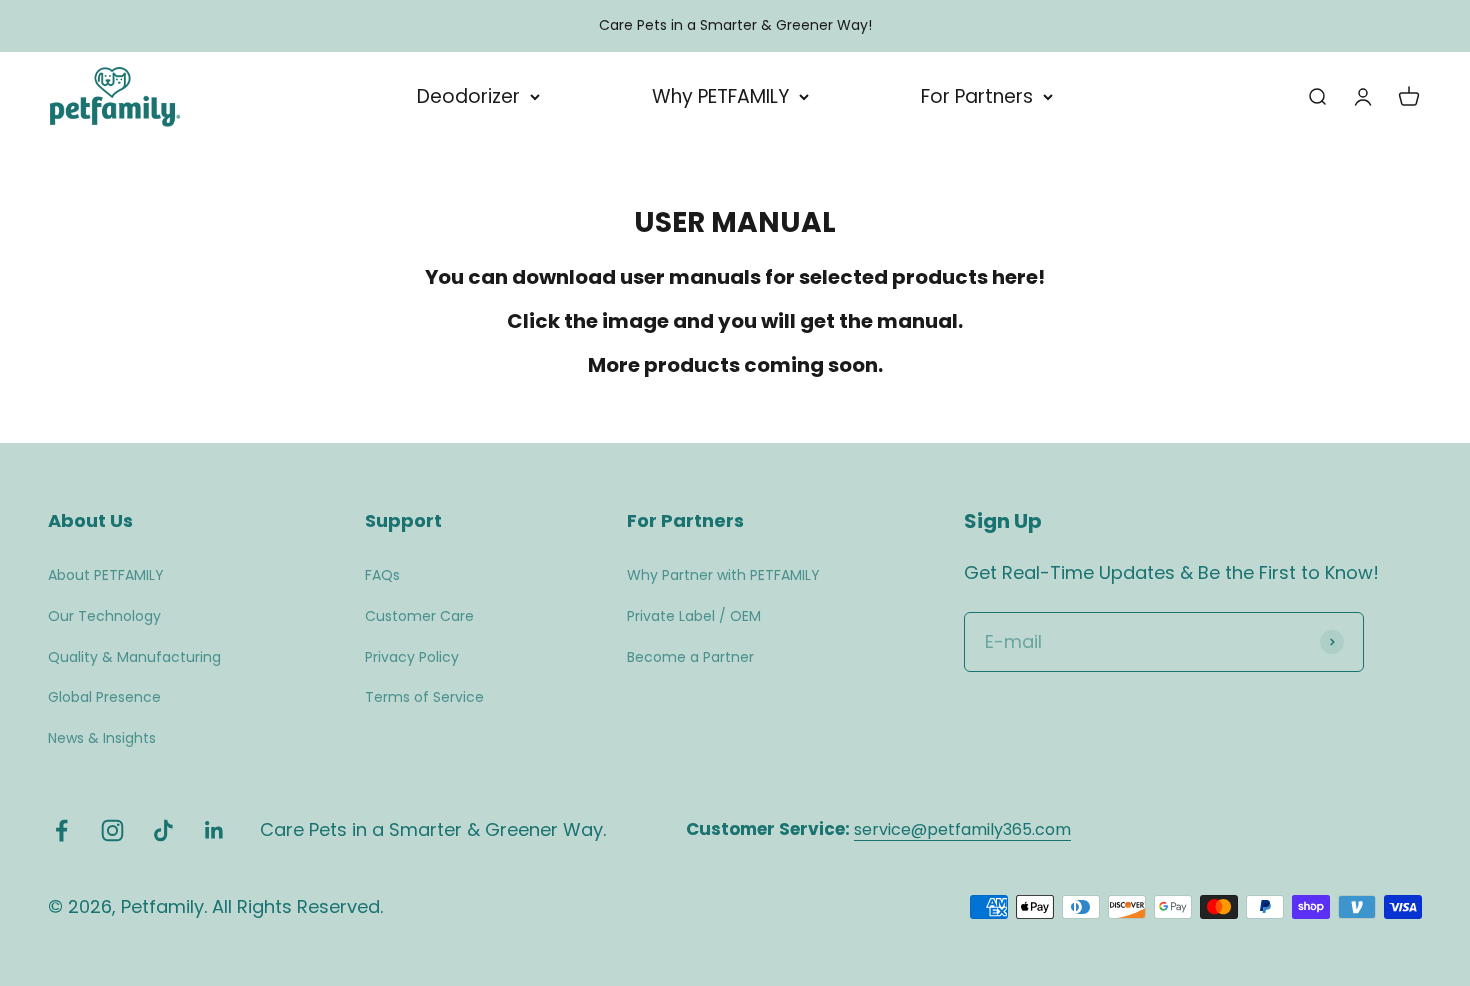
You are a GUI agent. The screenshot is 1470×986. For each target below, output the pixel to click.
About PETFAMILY (106, 575)
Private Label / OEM (694, 616)
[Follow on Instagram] (112, 830)
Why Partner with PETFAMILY (723, 575)
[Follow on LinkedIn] (214, 830)
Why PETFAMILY (720, 96)
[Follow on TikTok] (163, 830)
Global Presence (104, 697)
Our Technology (104, 616)
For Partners (977, 96)
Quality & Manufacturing (134, 657)
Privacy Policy (412, 657)
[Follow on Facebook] (61, 830)
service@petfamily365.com (962, 829)
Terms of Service (424, 697)
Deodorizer (468, 96)
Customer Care (419, 616)
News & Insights (102, 738)
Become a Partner (690, 657)
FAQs (382, 575)
